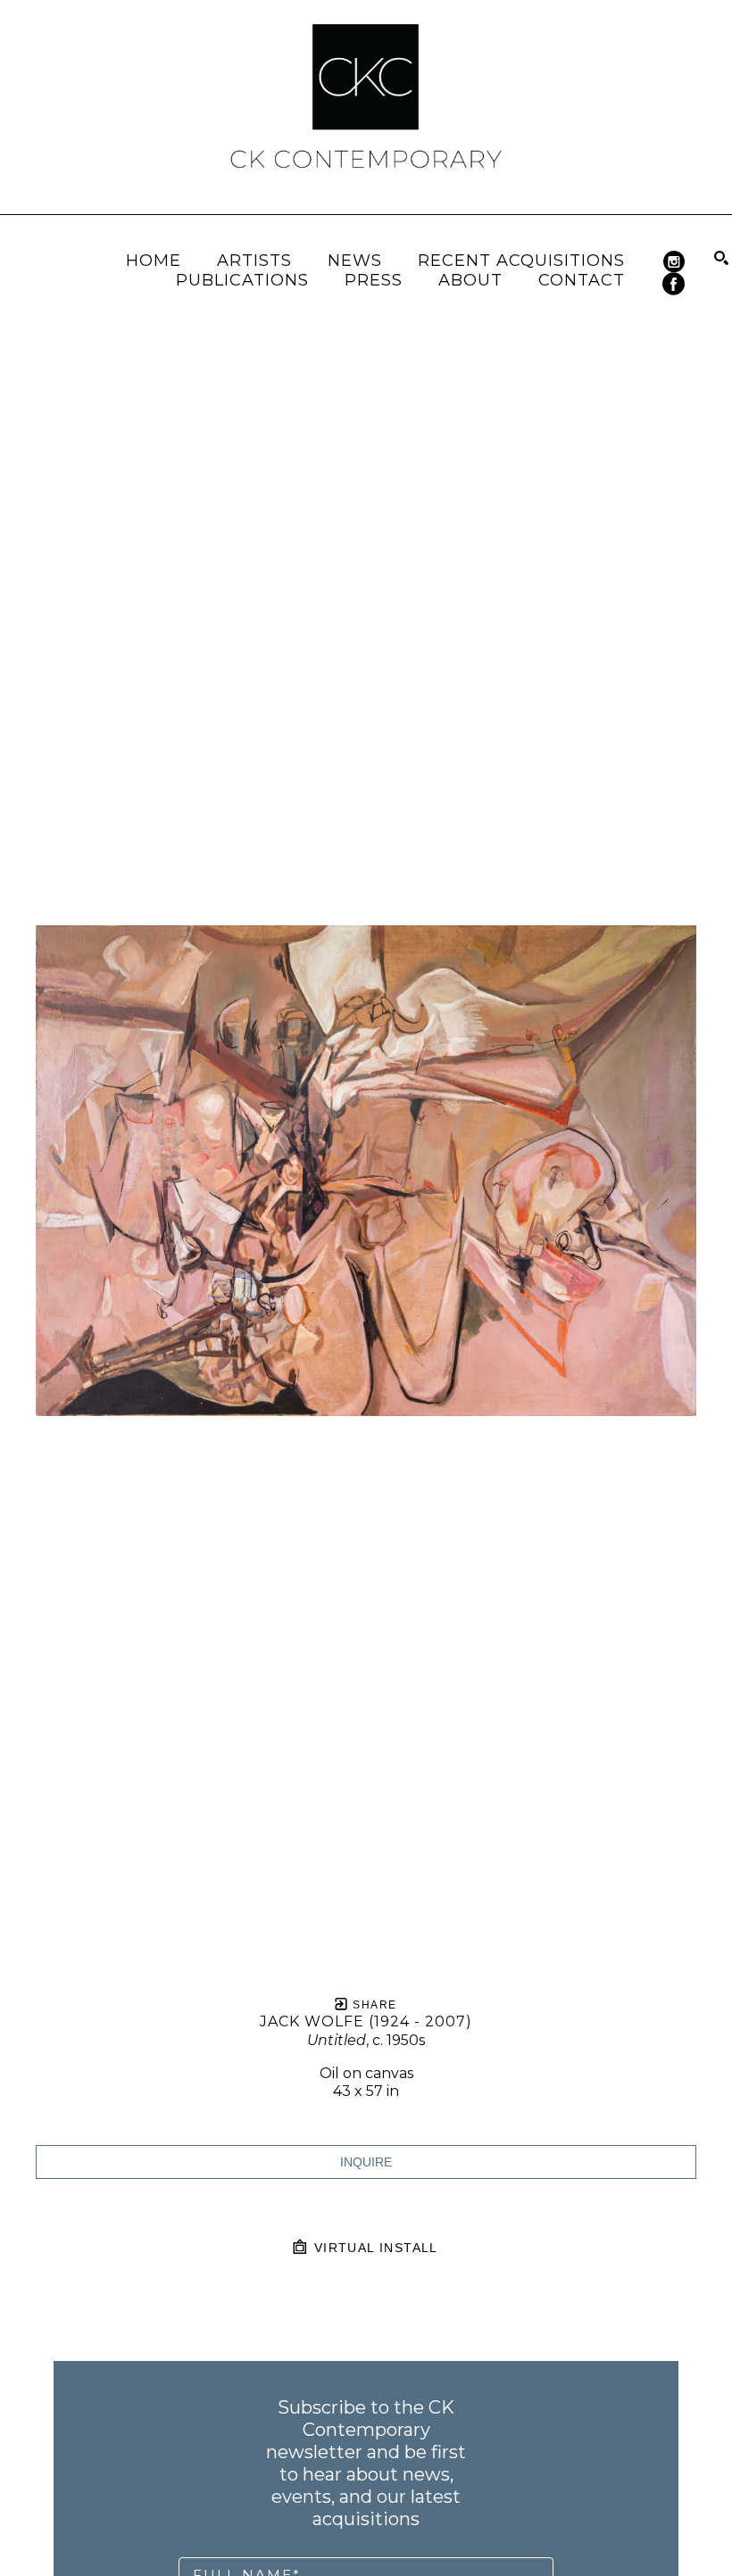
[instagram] (674, 262)
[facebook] (674, 284)
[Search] (721, 258)
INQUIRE (366, 2162)
